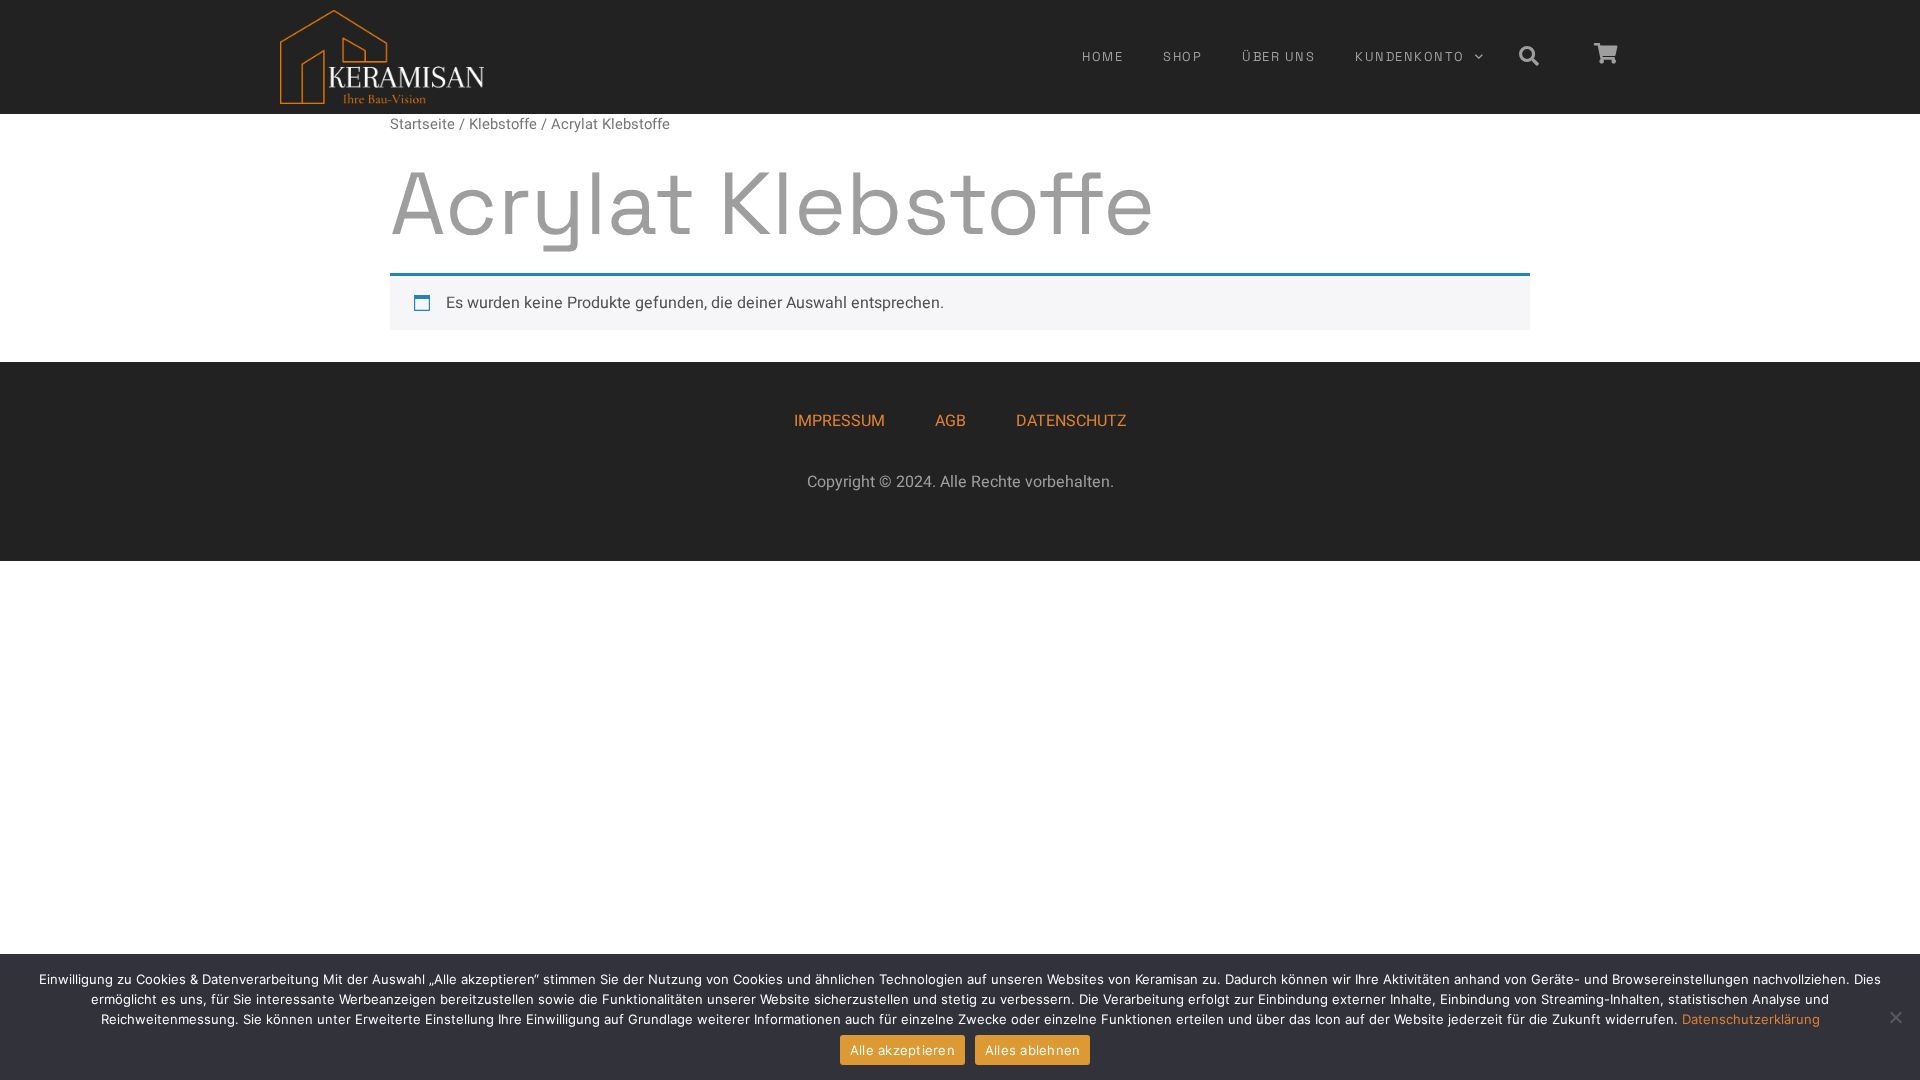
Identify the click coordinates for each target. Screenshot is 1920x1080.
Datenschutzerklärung (1751, 1019)
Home (1102, 56)
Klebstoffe (503, 124)
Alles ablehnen (1033, 1050)
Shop (1182, 56)
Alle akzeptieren (902, 1050)
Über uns (1278, 56)
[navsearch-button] (1529, 57)
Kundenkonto (1410, 56)
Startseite (422, 124)
